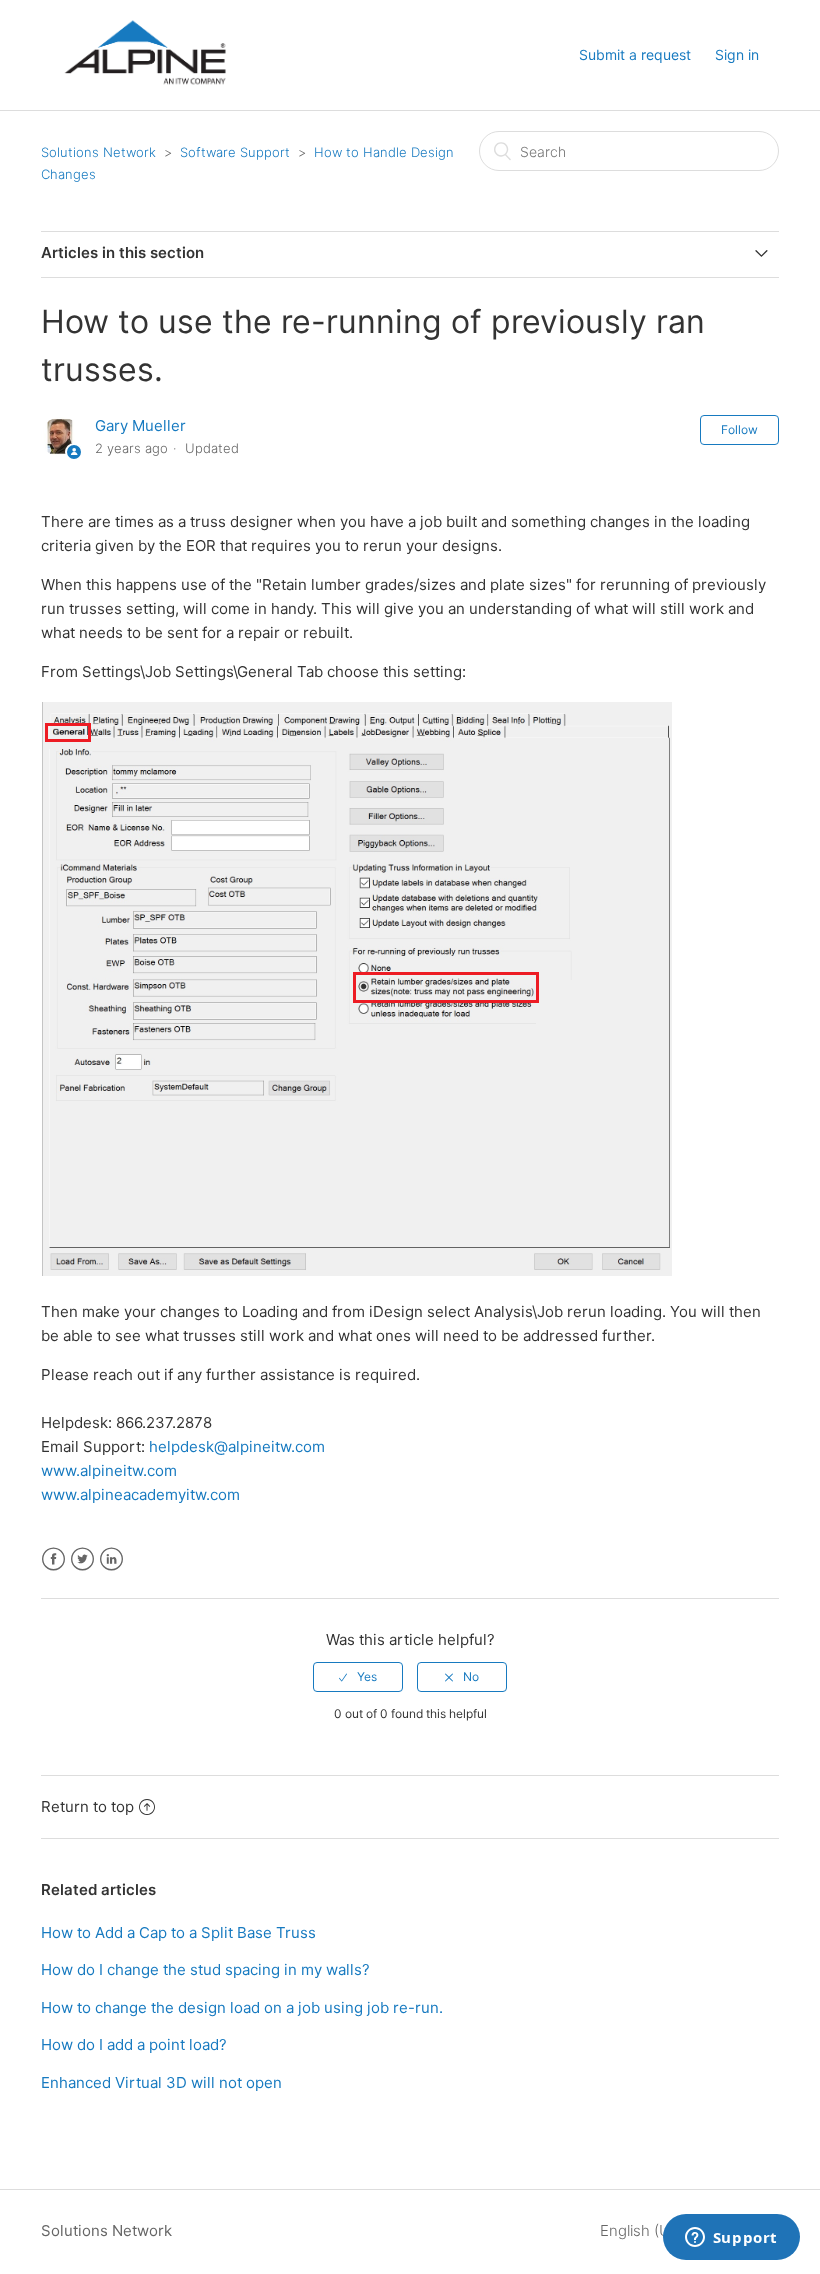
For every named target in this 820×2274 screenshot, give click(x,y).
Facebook (53, 1559)
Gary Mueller (140, 425)
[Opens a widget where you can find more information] (731, 2239)
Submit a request (635, 54)
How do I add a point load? (134, 2044)
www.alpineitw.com (109, 1470)
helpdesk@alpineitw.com (237, 1446)
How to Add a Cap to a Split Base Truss (178, 1932)
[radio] (358, 1677)
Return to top (87, 1806)
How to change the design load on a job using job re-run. (242, 2007)
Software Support (235, 152)
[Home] (145, 101)
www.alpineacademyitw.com (140, 1494)
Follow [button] (739, 429)
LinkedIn (111, 1559)
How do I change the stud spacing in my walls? (205, 1969)
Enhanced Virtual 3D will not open (161, 2082)
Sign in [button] (737, 54)
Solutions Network (98, 152)
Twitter (82, 1559)
